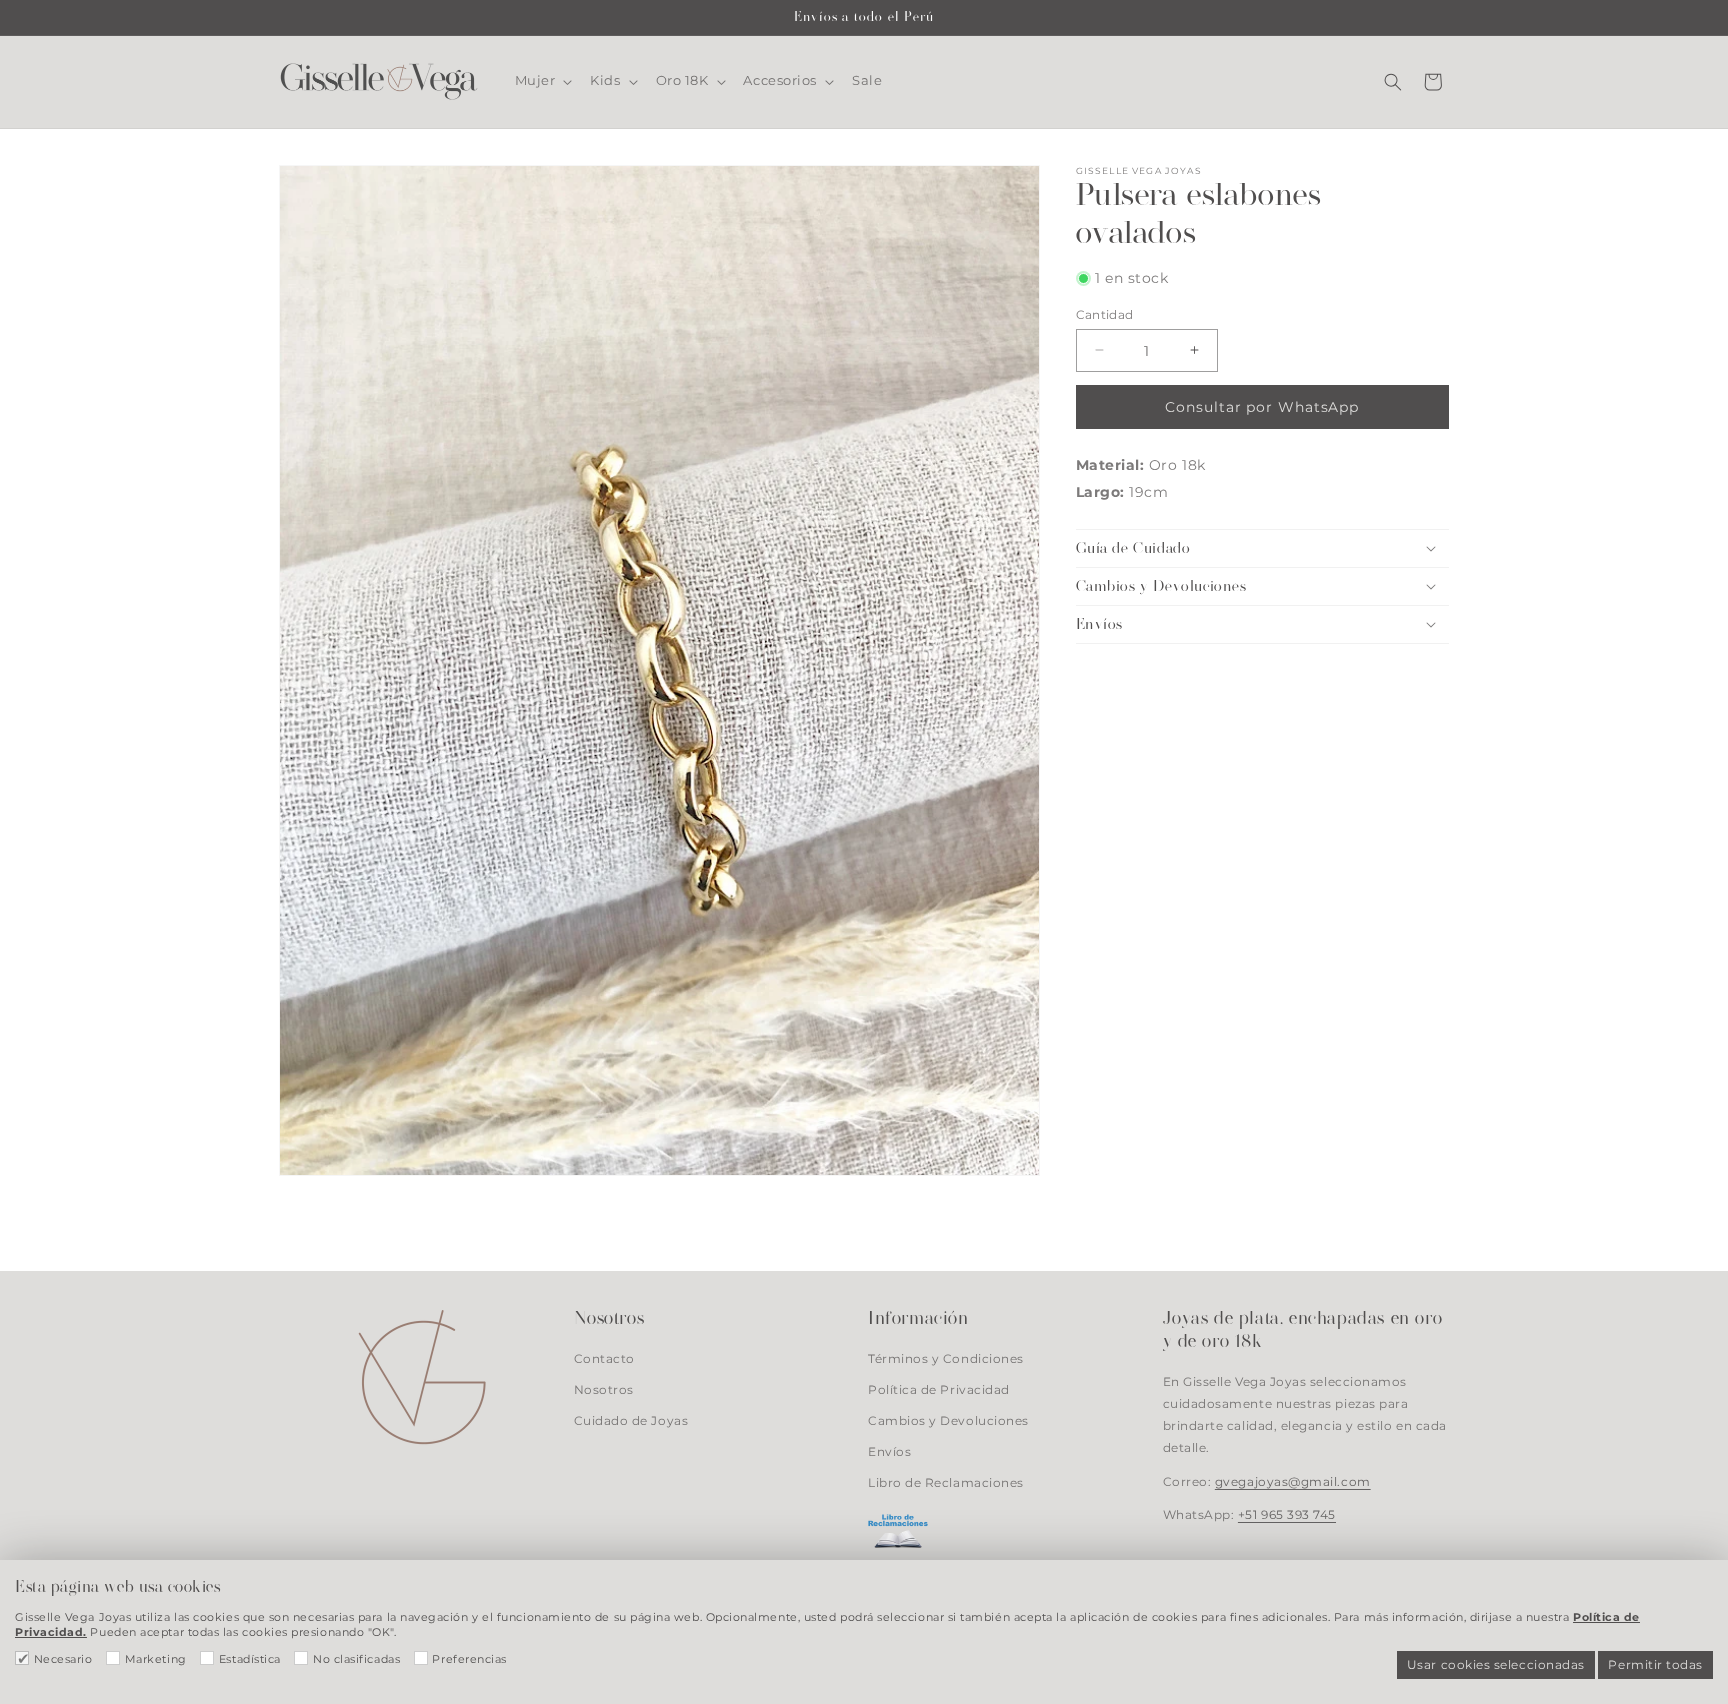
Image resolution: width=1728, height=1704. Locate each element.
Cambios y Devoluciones (948, 1421)
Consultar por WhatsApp (1262, 406)
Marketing (156, 1659)
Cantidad (1105, 314)
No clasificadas (356, 1659)
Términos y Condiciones (946, 1359)
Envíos (889, 1452)
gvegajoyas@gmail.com (1293, 1481)
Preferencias (469, 1659)
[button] (542, 81)
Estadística (250, 1659)
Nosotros (604, 1390)
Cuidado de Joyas (631, 1421)
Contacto (604, 1359)
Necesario (63, 1659)
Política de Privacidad (939, 1390)
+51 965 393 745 (1287, 1515)
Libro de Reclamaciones (946, 1483)
